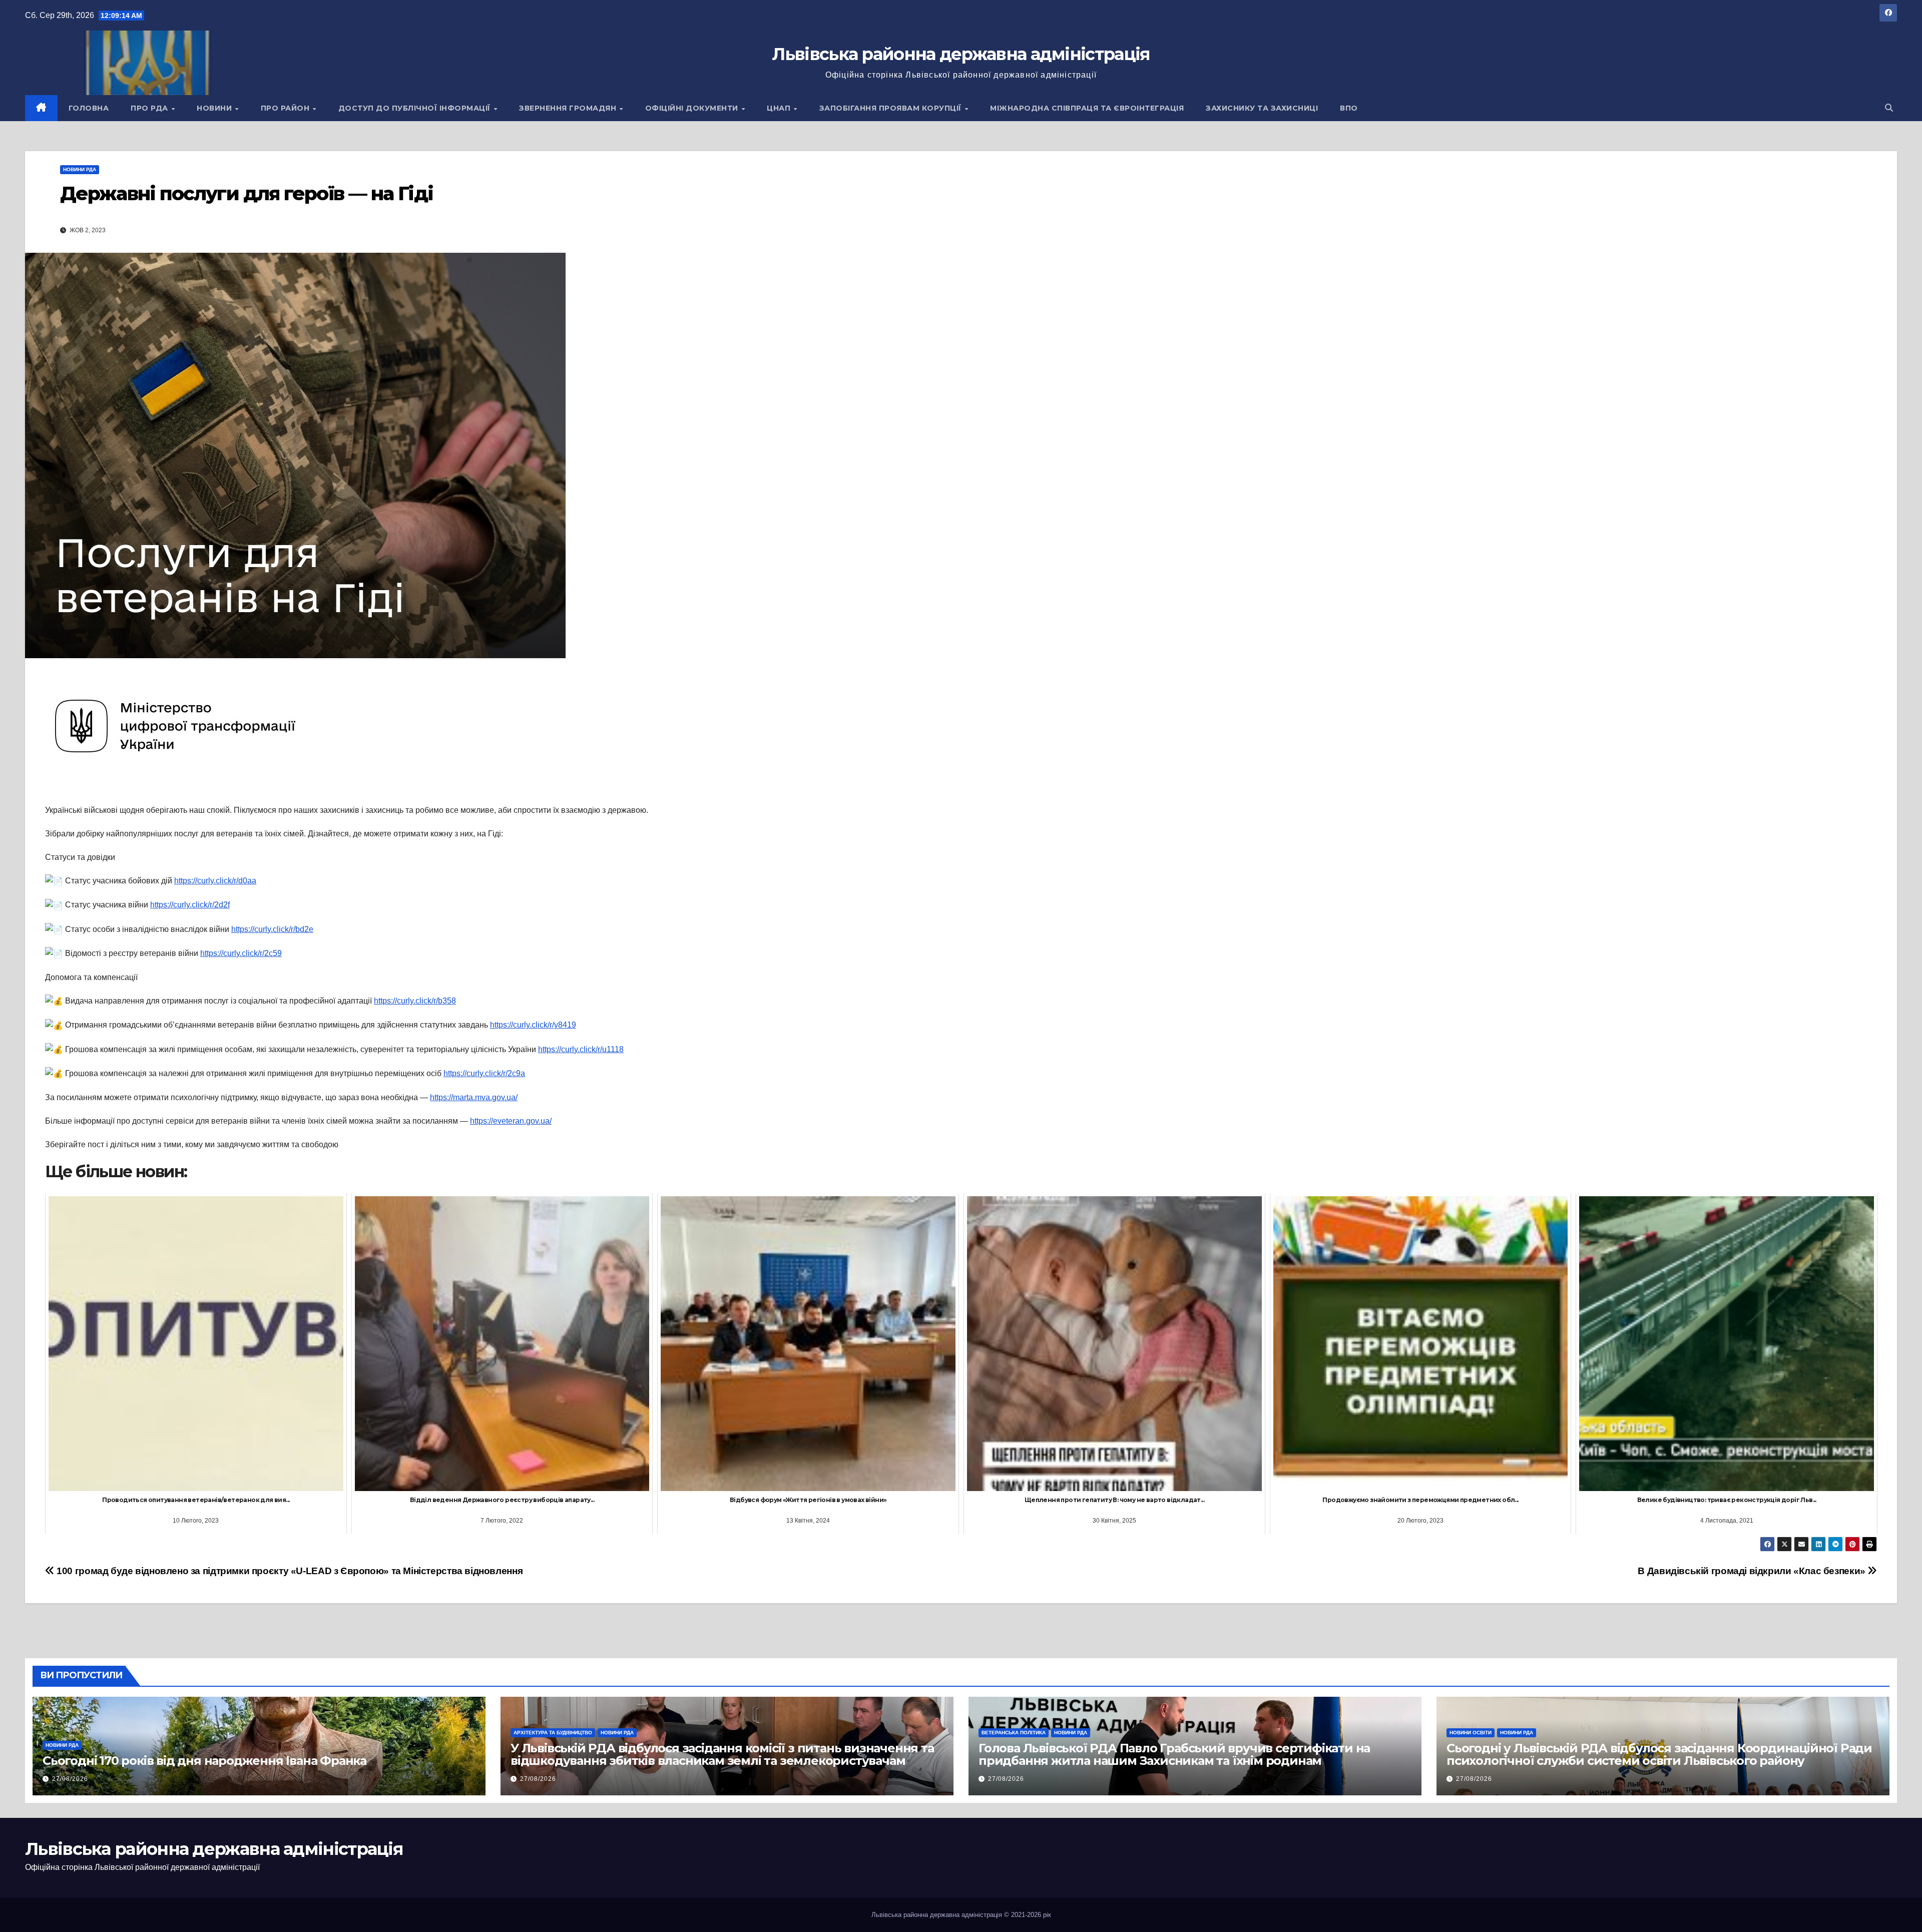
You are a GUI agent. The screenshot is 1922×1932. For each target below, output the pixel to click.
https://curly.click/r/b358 (415, 1001)
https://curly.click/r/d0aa (215, 881)
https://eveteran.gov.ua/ (511, 1121)
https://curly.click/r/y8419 (533, 1025)
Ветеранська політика (1014, 1733)
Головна (89, 108)
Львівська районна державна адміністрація (961, 54)
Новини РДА (80, 169)
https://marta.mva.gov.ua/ (474, 1097)
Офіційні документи (693, 108)
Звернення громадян (569, 108)
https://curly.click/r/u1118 (581, 1049)
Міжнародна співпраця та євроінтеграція (1087, 108)
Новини (215, 108)
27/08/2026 (70, 1779)
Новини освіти (1471, 1733)
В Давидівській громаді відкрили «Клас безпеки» (1753, 1571)
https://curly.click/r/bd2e (272, 929)
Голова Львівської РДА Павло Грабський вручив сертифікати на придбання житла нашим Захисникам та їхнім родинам (1174, 1754)
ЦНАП (780, 108)
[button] (1889, 108)
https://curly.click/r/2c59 (241, 953)
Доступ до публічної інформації (416, 108)
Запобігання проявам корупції (892, 108)
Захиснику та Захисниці (1262, 108)
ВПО (1349, 108)
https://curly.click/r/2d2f (190, 905)
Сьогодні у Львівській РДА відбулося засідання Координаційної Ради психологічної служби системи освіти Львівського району (1659, 1754)
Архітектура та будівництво (553, 1733)
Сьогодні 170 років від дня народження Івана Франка (204, 1761)
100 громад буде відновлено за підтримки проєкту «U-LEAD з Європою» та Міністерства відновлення (289, 1571)
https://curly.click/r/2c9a (484, 1073)
